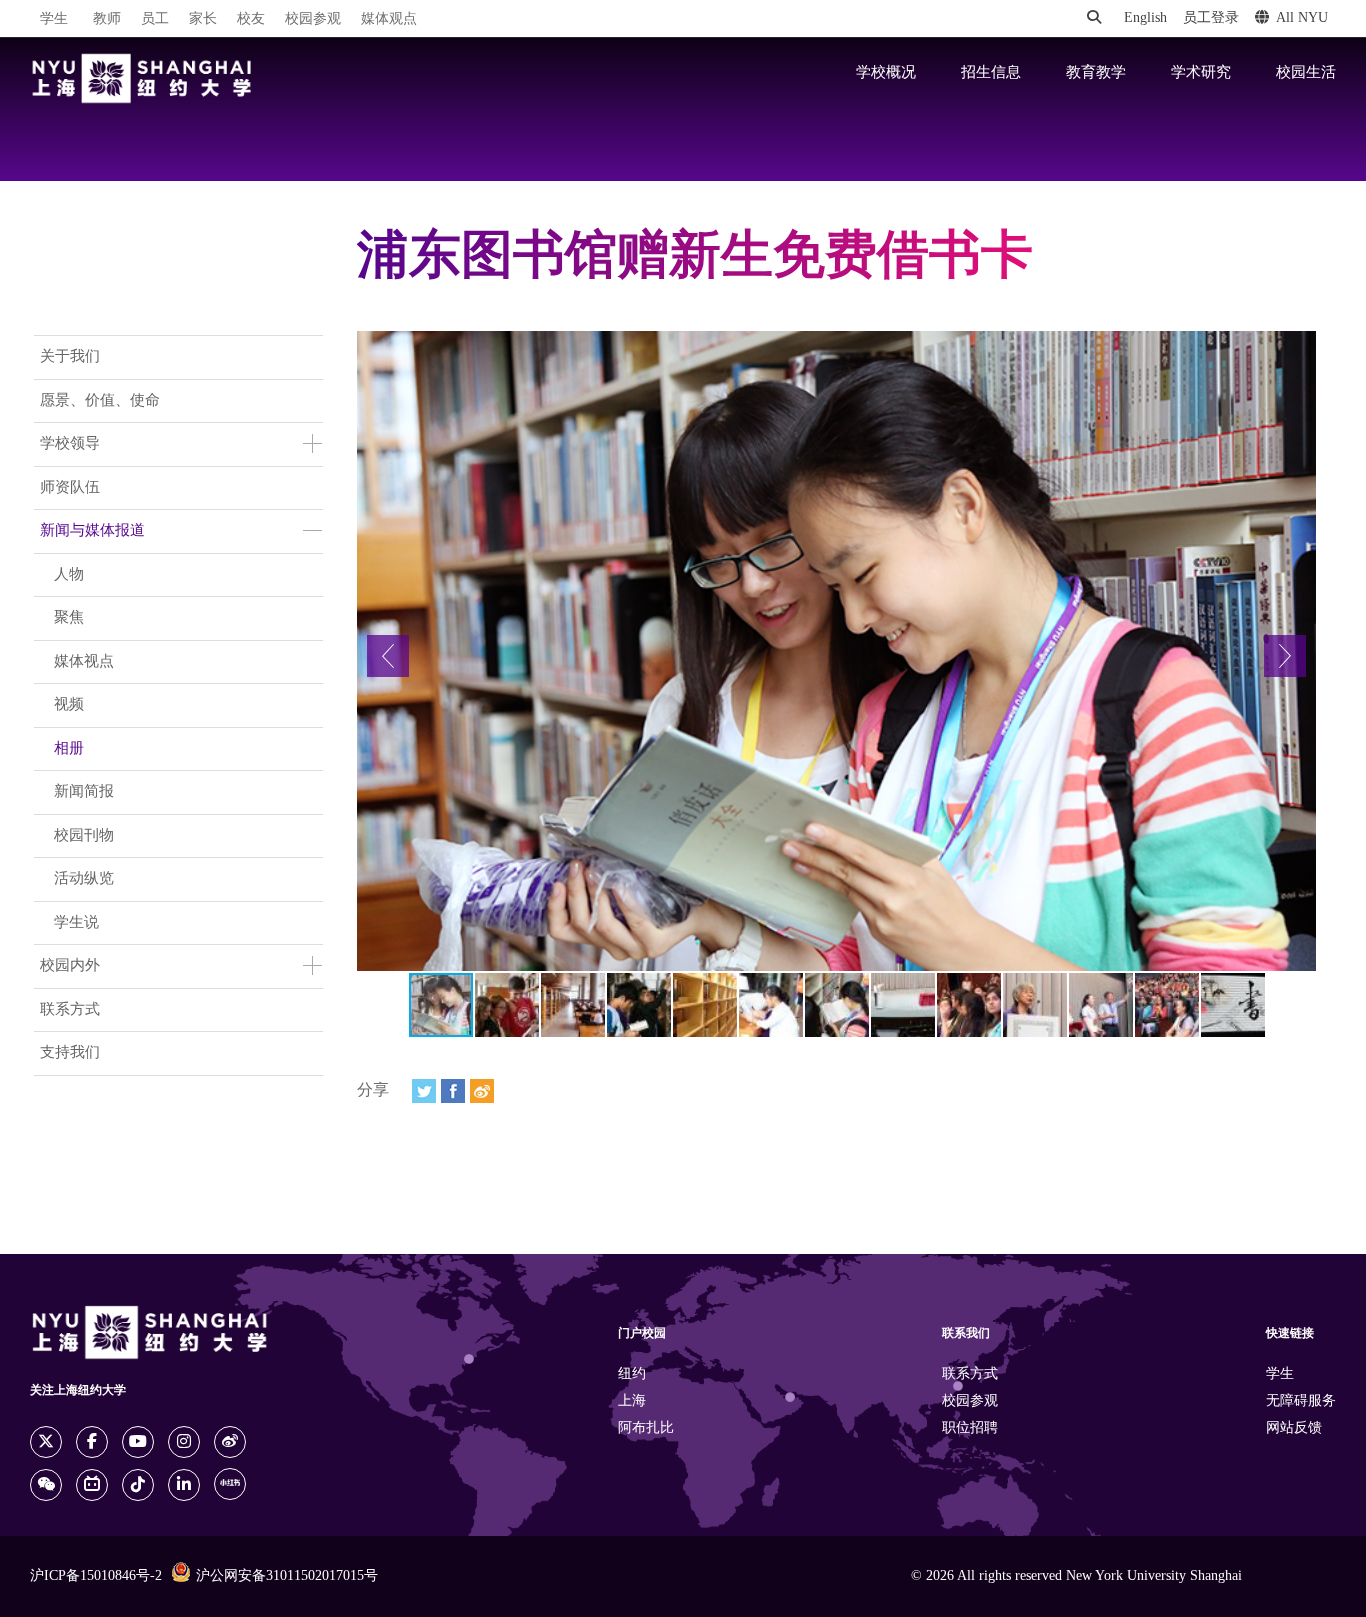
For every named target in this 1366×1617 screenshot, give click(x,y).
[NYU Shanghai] (142, 78)
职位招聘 (970, 1428)
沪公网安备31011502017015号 (287, 1576)
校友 (251, 19)
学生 (54, 19)
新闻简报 (84, 792)
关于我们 (70, 357)
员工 (155, 19)
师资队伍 (70, 488)
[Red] (230, 1484)
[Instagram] (184, 1442)
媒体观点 (389, 19)
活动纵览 (84, 879)
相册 (69, 749)
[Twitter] (424, 1091)
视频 (69, 705)
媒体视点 (84, 662)
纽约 (632, 1374)
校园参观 (313, 19)
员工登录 (1211, 18)
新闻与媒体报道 (92, 531)
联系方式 (70, 1010)
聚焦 (69, 618)
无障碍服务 (1301, 1401)
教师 (107, 19)
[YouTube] (138, 1442)
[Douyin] (138, 1485)
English (1145, 18)
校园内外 (70, 966)
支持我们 (70, 1053)
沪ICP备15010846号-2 (96, 1576)
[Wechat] (46, 1485)
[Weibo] (482, 1091)
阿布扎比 (646, 1428)
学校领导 (70, 444)
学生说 (76, 923)
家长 (203, 19)
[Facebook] (453, 1091)
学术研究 (1201, 73)
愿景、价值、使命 (100, 401)
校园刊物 (84, 836)
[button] (388, 656)
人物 (69, 575)
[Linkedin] (184, 1485)
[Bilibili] (92, 1485)
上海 (632, 1401)
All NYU (1302, 18)
